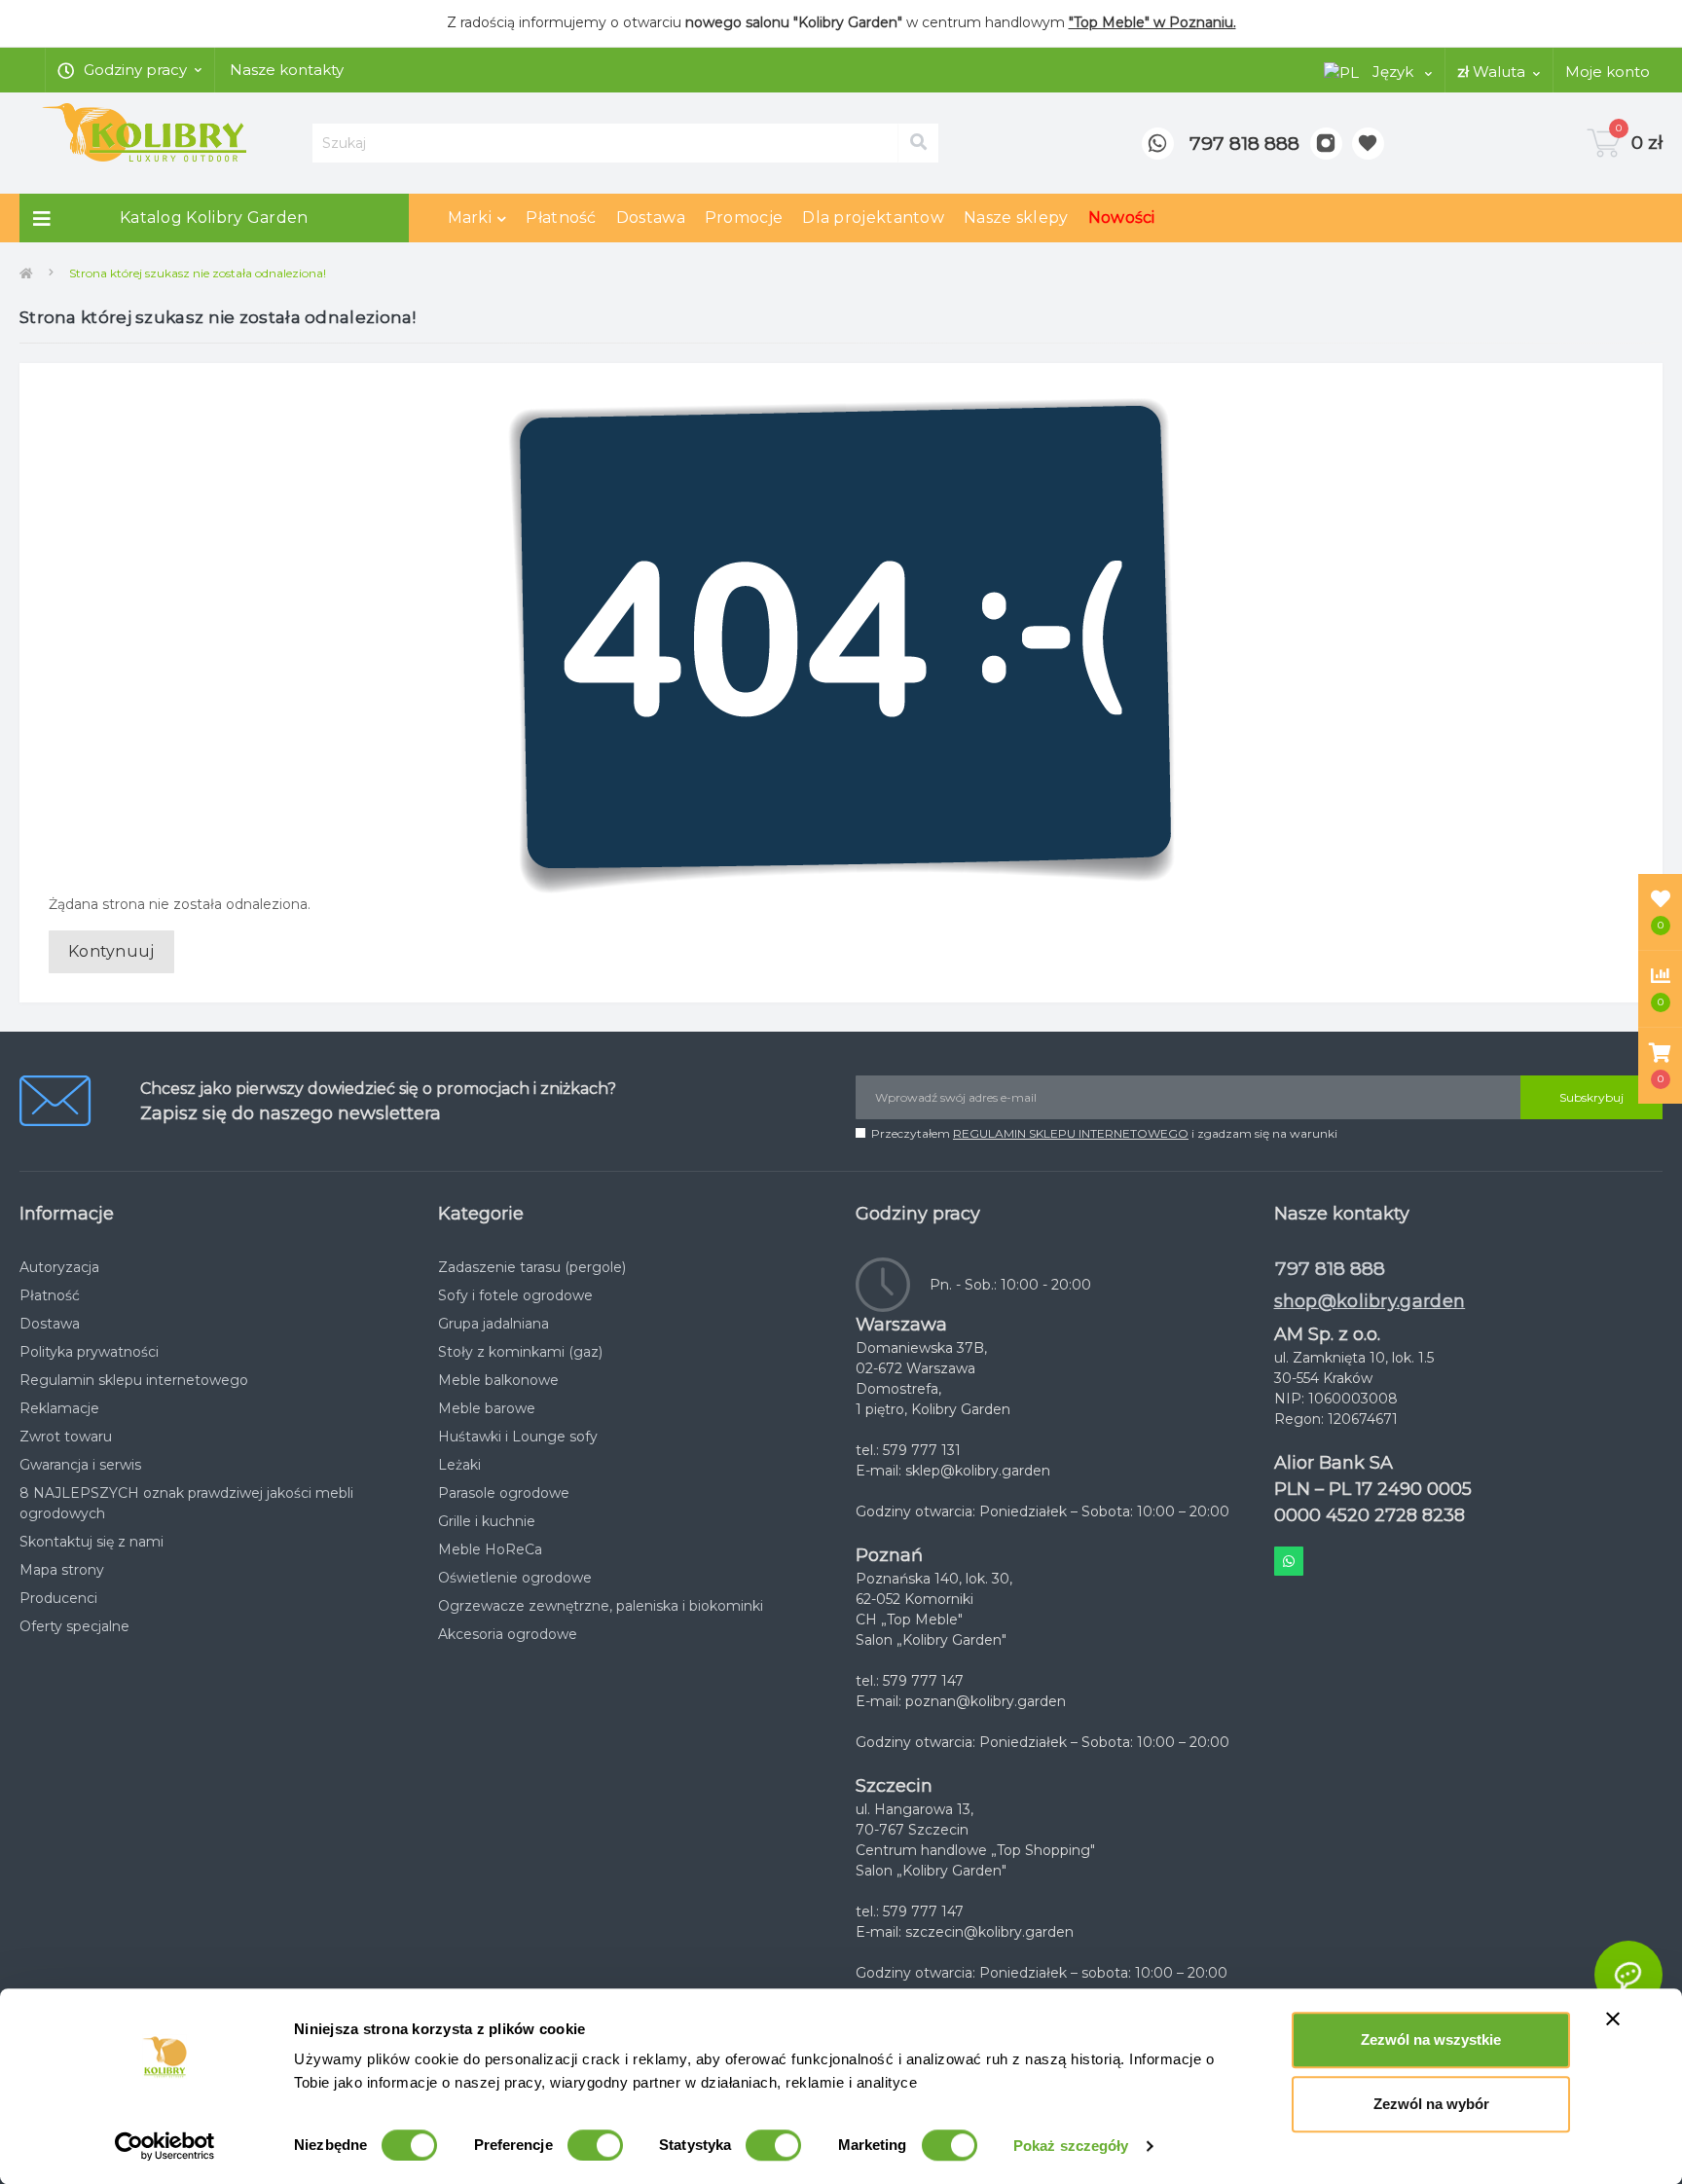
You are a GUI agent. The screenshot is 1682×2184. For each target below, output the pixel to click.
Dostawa (651, 218)
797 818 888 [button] (1330, 1269)
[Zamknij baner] (1613, 2019)
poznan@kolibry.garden (986, 1701)
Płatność (561, 218)
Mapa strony (62, 1570)
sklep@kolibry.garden (978, 1471)
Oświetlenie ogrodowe (515, 1578)
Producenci (58, 1598)
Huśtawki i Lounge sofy (518, 1437)
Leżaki (459, 1465)
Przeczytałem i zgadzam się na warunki (1104, 1133)
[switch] (595, 2145)
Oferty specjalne (74, 1626)
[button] (1660, 1066)
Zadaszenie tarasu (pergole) (532, 1267)
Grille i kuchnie (487, 1521)
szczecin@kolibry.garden (989, 1932)
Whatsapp (1289, 1561)
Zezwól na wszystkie (1431, 2039)
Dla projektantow (873, 218)
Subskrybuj (1591, 1097)
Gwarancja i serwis (80, 1465)
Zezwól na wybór (1431, 2104)
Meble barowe (487, 1408)
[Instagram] (1326, 144)
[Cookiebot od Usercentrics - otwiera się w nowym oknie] (165, 2146)
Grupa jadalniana (494, 1324)
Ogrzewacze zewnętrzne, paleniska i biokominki (601, 1606)
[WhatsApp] (1158, 144)
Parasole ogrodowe (504, 1493)
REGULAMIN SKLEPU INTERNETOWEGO (1071, 1133)
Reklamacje (59, 1408)
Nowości (1122, 218)
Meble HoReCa (490, 1549)
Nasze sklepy (1016, 218)
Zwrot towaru (66, 1437)
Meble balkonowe (498, 1380)
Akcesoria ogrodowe (508, 1634)
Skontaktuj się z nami (91, 1542)
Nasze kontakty (287, 70)
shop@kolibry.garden (1370, 1302)
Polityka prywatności (89, 1352)
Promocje (744, 218)
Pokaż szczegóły (1071, 2146)
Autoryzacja (59, 1267)
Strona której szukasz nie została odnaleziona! (198, 273)
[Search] (918, 143)
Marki (470, 218)
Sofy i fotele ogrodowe (515, 1295)
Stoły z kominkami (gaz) (520, 1352)
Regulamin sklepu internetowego (134, 1380)
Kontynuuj (111, 951)
